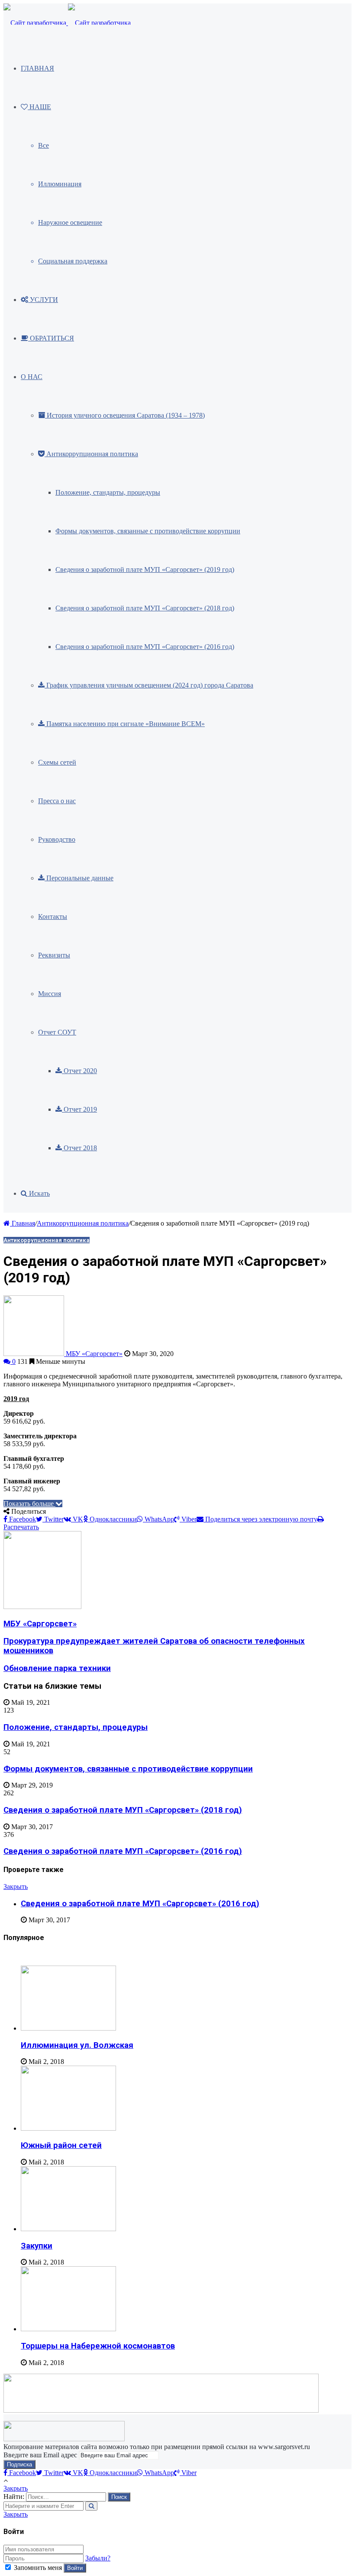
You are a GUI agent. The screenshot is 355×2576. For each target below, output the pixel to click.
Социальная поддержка (73, 261)
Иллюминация (60, 184)
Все (44, 145)
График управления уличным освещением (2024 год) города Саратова (149, 685)
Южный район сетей (61, 2145)
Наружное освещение (70, 222)
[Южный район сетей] (68, 2128)
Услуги (43, 300)
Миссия (50, 994)
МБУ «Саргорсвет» (94, 1354)
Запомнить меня (38, 2568)
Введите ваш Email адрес (40, 2455)
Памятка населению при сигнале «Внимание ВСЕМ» (125, 724)
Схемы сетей (57, 762)
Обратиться (51, 338)
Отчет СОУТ (57, 1032)
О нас (32, 377)
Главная (37, 68)
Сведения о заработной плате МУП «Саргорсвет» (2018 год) (145, 608)
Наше (39, 107)
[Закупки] (68, 2229)
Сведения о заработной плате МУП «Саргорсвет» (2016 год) (145, 647)
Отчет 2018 (79, 1148)
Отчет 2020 (79, 1071)
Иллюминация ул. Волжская (77, 2045)
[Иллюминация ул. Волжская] (68, 2028)
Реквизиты (54, 955)
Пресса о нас (57, 801)
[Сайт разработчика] (67, 23)
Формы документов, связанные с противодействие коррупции (148, 531)
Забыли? (98, 2558)
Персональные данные (79, 878)
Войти (75, 2568)
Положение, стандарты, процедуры (108, 492)
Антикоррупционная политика (91, 454)
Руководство (57, 839)
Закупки (37, 2246)
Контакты (53, 917)
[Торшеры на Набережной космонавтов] (68, 2329)
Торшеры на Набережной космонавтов (98, 2346)
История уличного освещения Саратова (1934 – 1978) (125, 415)
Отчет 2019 (79, 1109)
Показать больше (29, 1504)
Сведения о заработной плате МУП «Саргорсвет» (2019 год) (145, 569)
